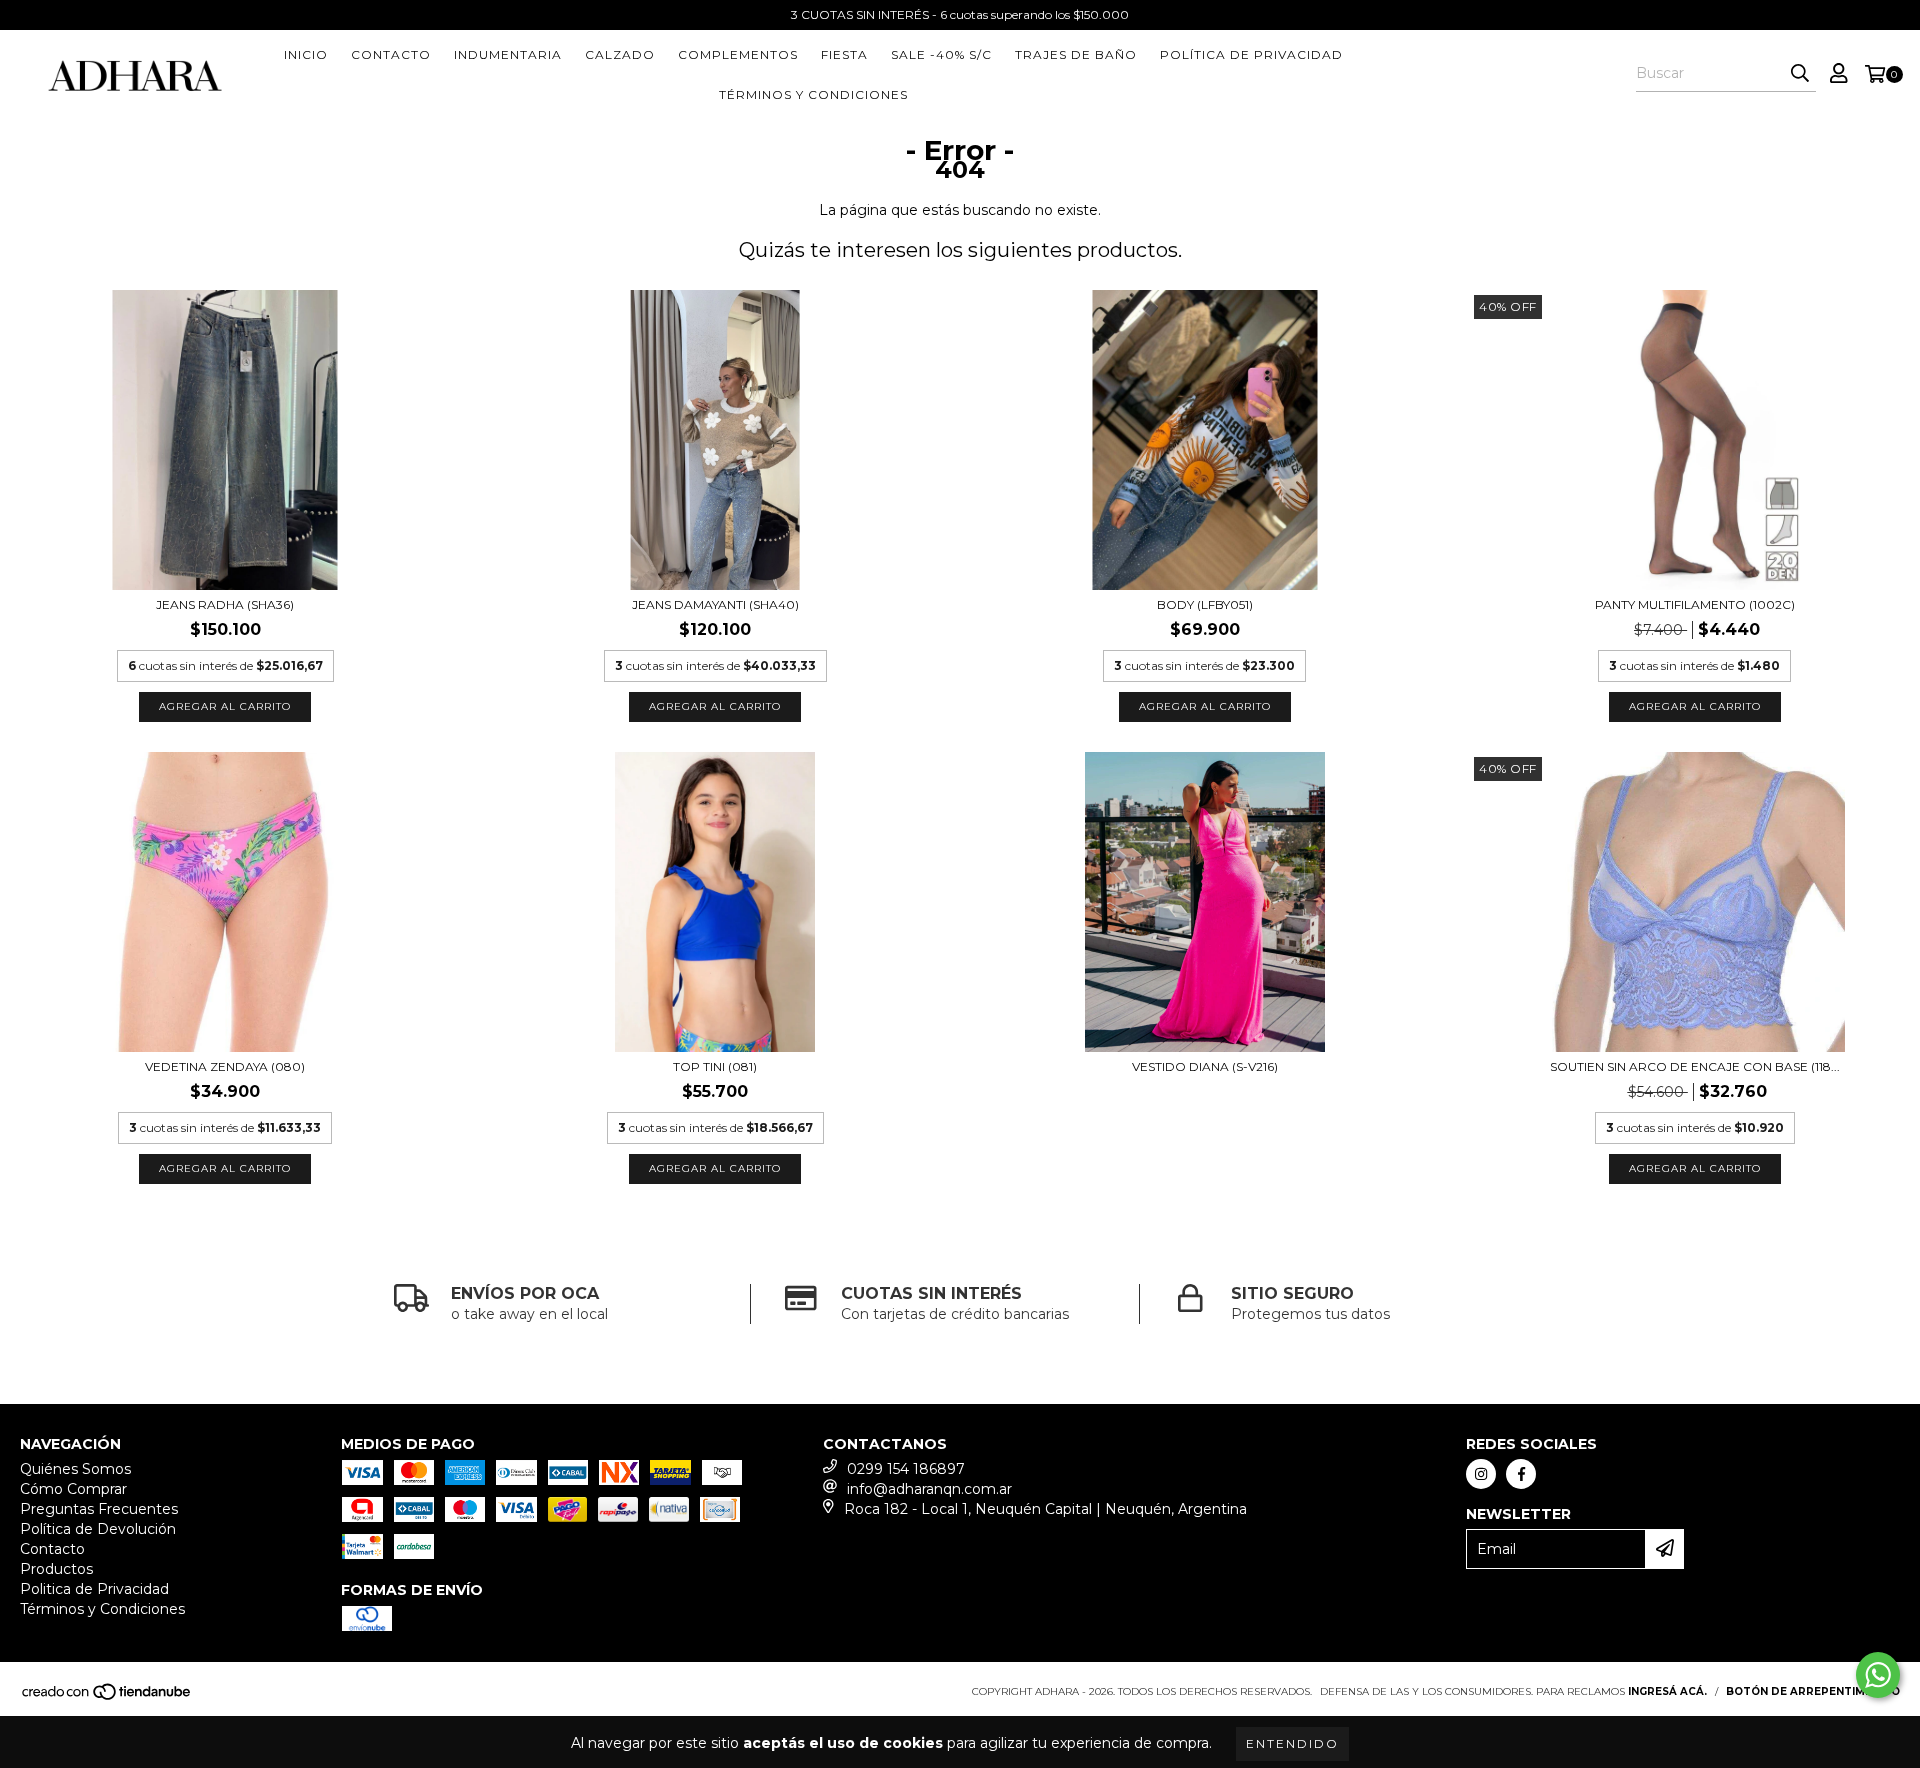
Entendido (1292, 1743)
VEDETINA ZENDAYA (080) (225, 1066)
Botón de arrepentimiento (1813, 1691)
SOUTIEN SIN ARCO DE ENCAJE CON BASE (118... (1695, 1066)
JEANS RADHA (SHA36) (225, 604)
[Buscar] (1800, 74)
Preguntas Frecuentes (99, 1509)
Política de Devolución (98, 1529)
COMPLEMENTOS (738, 54)
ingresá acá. (1667, 1691)
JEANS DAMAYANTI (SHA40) (715, 604)
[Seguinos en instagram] (1481, 1474)
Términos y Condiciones (813, 94)
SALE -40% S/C (941, 54)
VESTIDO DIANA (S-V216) (1205, 1066)
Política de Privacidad (1251, 54)
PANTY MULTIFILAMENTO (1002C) (1695, 604)
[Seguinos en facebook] (1521, 1474)
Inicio (306, 54)
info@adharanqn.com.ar (929, 1489)
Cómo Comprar (73, 1489)
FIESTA (844, 54)
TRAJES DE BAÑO (1076, 54)
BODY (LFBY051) (1205, 604)
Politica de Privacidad (94, 1589)
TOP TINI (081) (715, 1066)
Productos (56, 1569)
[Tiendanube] (107, 1697)
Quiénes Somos (75, 1469)
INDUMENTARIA (508, 54)
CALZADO (620, 54)
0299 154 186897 (906, 1469)
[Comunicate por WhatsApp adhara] (1878, 1675)
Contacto (391, 54)
